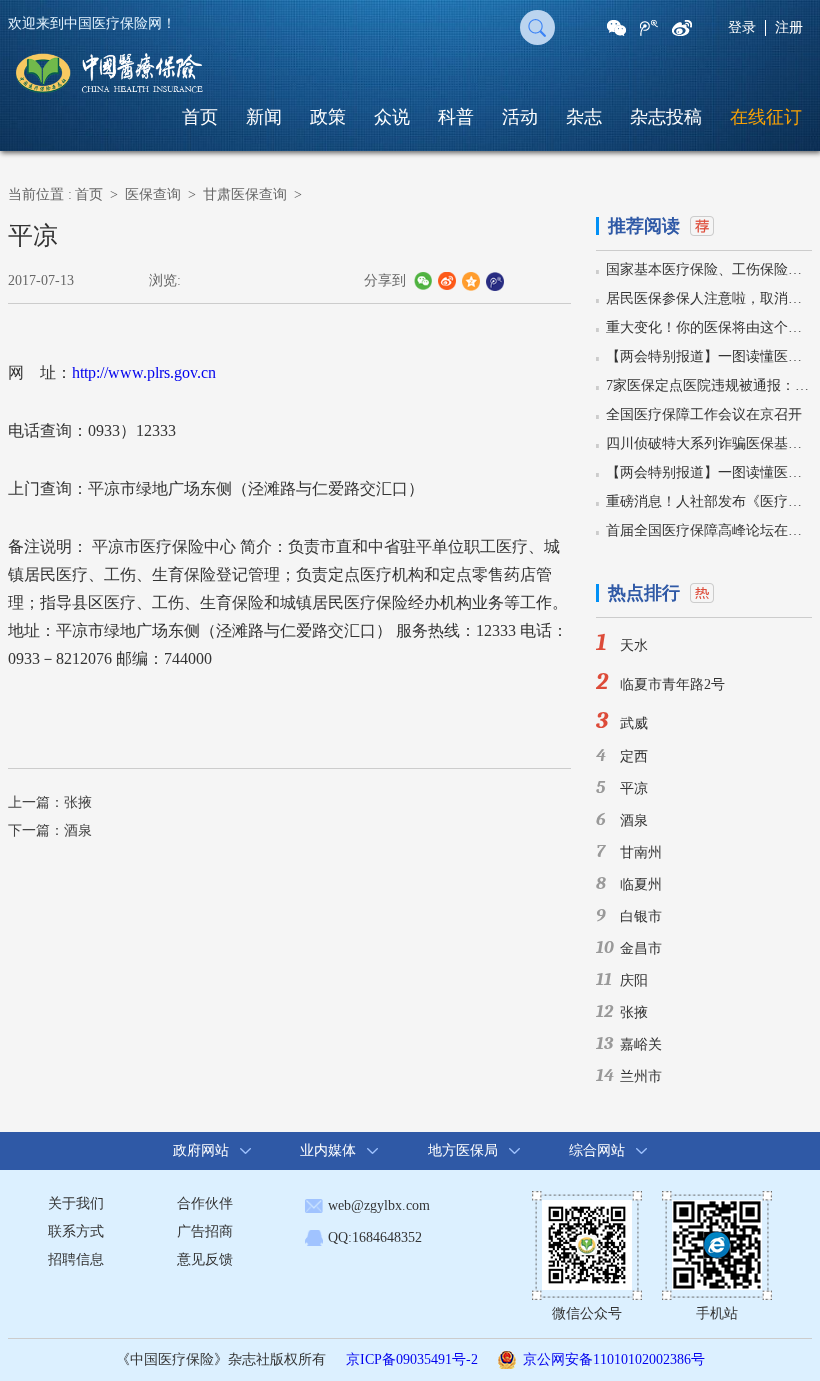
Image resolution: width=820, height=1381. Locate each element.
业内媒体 (328, 1150)
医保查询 (153, 194)
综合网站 (597, 1150)
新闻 (264, 117)
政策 (328, 117)
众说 (392, 117)
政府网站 (201, 1150)
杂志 (584, 117)
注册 (789, 27)
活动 (520, 117)
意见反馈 (205, 1259)
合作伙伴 (205, 1203)
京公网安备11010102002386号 (614, 1359)
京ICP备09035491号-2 (412, 1359)
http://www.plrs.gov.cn (144, 372)
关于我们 (76, 1203)
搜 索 (537, 27)
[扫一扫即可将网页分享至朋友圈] (616, 28)
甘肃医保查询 (245, 194)
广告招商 (205, 1231)
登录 (742, 27)
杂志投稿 (666, 117)
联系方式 (76, 1231)
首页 (200, 117)
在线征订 (766, 117)
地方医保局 (463, 1150)
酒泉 (78, 830)
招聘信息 (76, 1259)
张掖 (78, 802)
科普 (456, 117)
